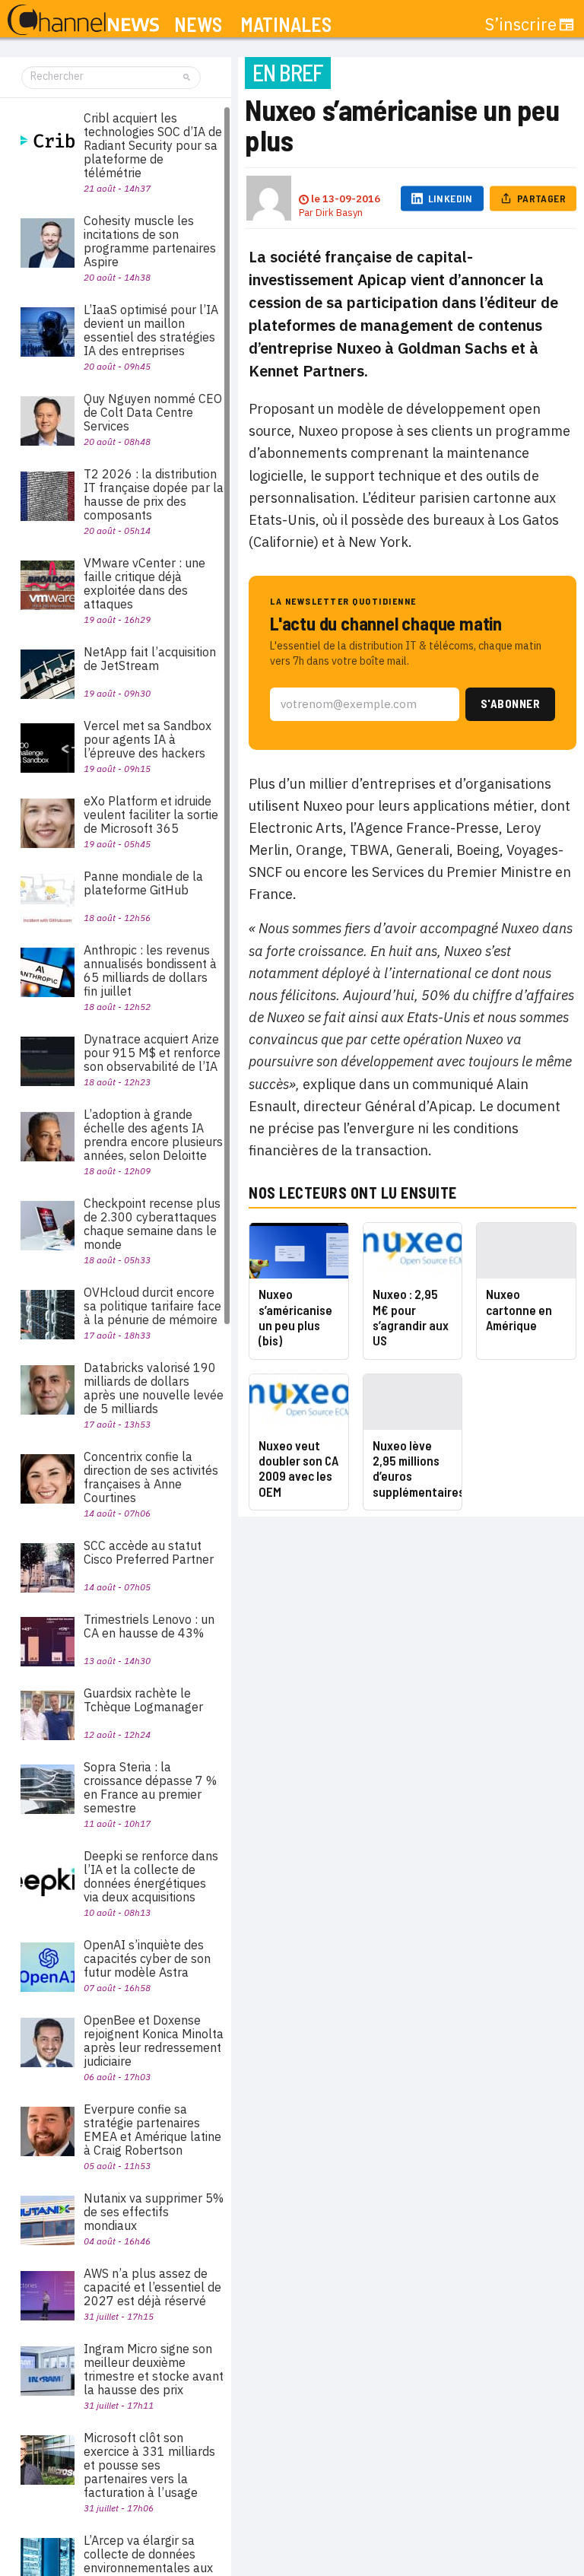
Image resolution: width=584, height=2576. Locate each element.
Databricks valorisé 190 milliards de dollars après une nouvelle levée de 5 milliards (154, 1388)
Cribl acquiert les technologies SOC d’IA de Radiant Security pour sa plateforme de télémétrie (153, 145)
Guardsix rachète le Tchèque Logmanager (143, 1700)
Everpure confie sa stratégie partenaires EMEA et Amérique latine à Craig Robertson (152, 2130)
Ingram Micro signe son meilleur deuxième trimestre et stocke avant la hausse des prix (154, 2369)
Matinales (286, 25)
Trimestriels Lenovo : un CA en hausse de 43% (149, 1626)
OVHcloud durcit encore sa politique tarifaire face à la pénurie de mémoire (152, 1306)
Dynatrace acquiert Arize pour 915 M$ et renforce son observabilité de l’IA (152, 1053)
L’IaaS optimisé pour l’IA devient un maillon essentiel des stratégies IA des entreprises (151, 330)
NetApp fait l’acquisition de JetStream (150, 659)
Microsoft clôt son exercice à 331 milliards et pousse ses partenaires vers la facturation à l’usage (149, 2465)
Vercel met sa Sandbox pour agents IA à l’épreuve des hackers (148, 739)
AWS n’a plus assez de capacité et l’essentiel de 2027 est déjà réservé (152, 2287)
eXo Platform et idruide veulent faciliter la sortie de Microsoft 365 (151, 815)
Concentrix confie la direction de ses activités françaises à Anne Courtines (151, 1477)
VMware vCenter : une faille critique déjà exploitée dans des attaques (144, 583)
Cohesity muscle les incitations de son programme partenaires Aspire (150, 241)
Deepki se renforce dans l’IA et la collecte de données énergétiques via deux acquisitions (151, 1876)
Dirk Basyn (339, 213)
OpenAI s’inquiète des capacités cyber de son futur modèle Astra (147, 1958)
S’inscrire (521, 24)
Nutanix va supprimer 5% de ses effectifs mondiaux (154, 2212)
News (198, 25)
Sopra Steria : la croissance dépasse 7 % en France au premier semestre (150, 1787)
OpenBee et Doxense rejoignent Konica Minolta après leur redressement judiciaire (154, 2041)
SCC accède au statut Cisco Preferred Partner (149, 1552)
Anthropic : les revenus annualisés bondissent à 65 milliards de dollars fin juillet (150, 970)
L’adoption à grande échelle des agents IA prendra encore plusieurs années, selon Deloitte (153, 1135)
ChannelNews (83, 21)
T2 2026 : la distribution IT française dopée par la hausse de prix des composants (154, 494)
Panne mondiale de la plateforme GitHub (143, 883)
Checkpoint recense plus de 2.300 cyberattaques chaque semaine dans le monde (152, 1224)
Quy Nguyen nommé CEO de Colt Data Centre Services (153, 412)
